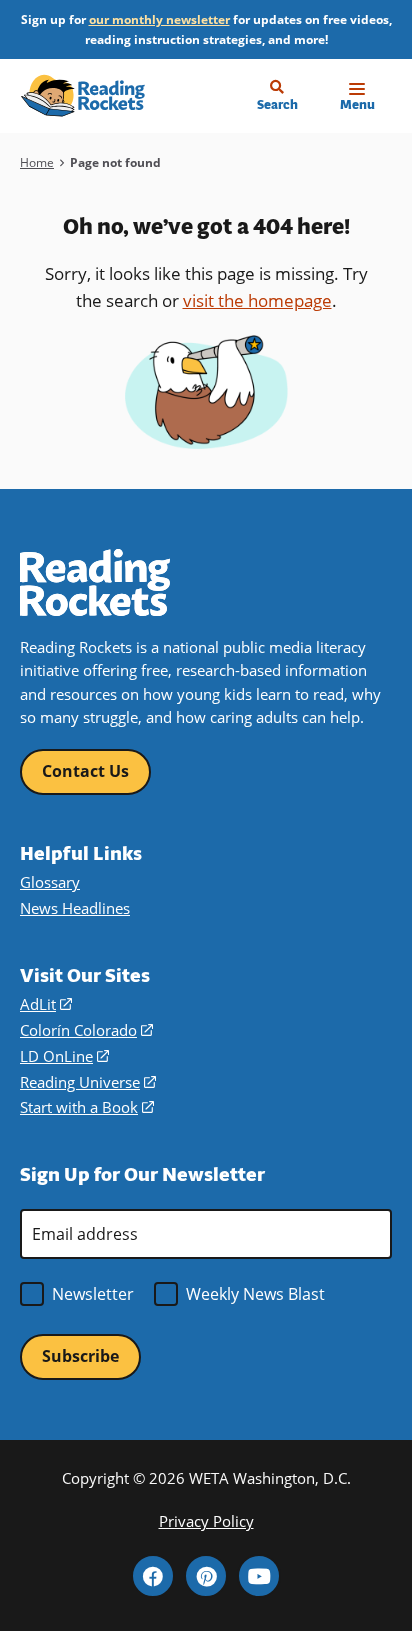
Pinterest (206, 1576)
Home (37, 162)
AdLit (46, 1004)
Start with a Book (87, 1107)
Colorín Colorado (86, 1030)
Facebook (153, 1576)
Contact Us (85, 771)
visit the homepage (257, 300)
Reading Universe (88, 1082)
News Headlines (75, 908)
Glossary (50, 882)
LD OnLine (64, 1056)
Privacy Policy (206, 1521)
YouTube (259, 1576)
